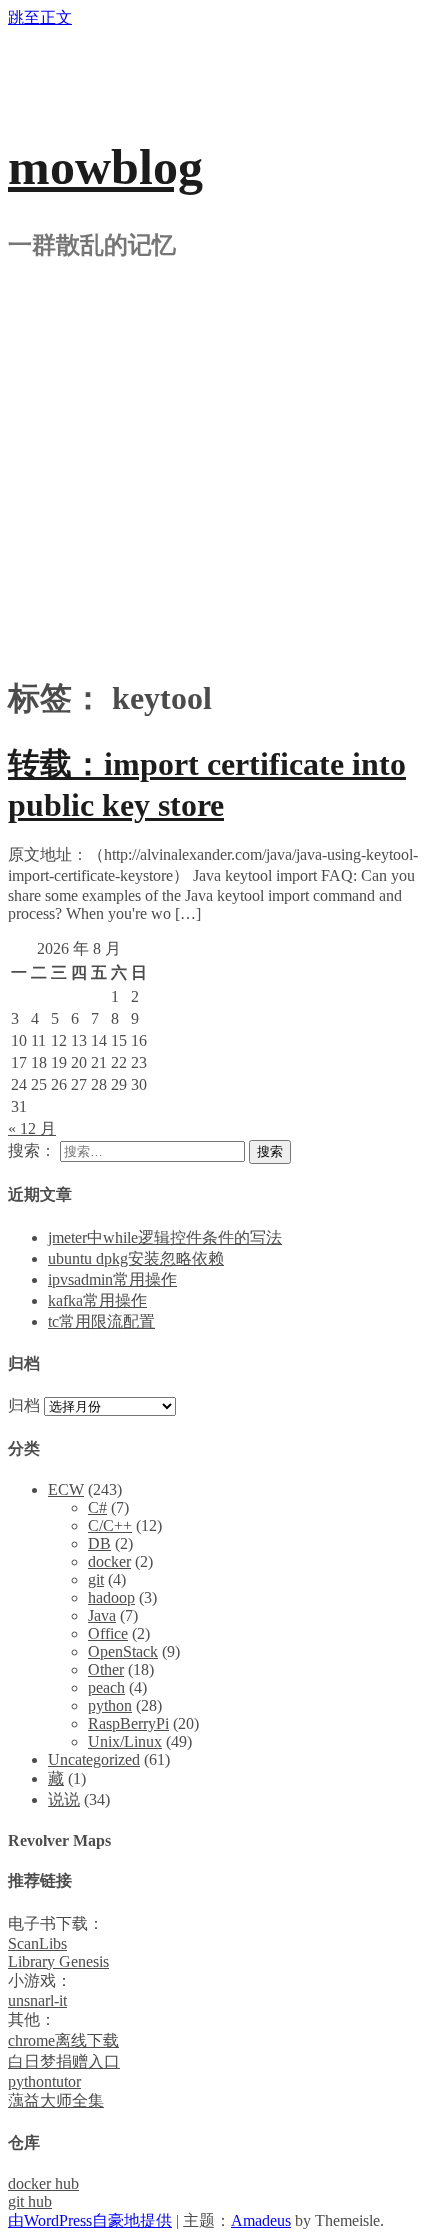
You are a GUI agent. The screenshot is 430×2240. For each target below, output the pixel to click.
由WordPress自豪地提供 (90, 2220)
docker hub (43, 2183)
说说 (64, 1799)
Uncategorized (94, 1759)
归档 (24, 1405)
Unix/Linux (125, 1741)
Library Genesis (58, 1961)
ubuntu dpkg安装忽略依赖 (136, 1258)
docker (109, 1561)
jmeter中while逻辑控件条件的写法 (165, 1237)
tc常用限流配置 (101, 1321)
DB (99, 1543)
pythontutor (44, 2081)
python (110, 1705)
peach (106, 1687)
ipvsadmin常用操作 (112, 1279)
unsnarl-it (37, 2000)
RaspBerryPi (128, 1723)
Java (102, 1615)
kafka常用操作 (97, 1300)
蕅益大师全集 (56, 2100)
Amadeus (261, 2220)
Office (108, 1633)
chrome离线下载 (63, 2040)
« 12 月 (32, 1128)
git (96, 1579)
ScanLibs (37, 1943)
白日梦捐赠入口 (64, 2061)
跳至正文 (40, 17)
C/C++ (110, 1525)
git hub (30, 2201)
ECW (66, 1489)
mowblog (105, 167)
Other (106, 1669)
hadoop (111, 1597)
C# (97, 1507)
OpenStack (123, 1651)
